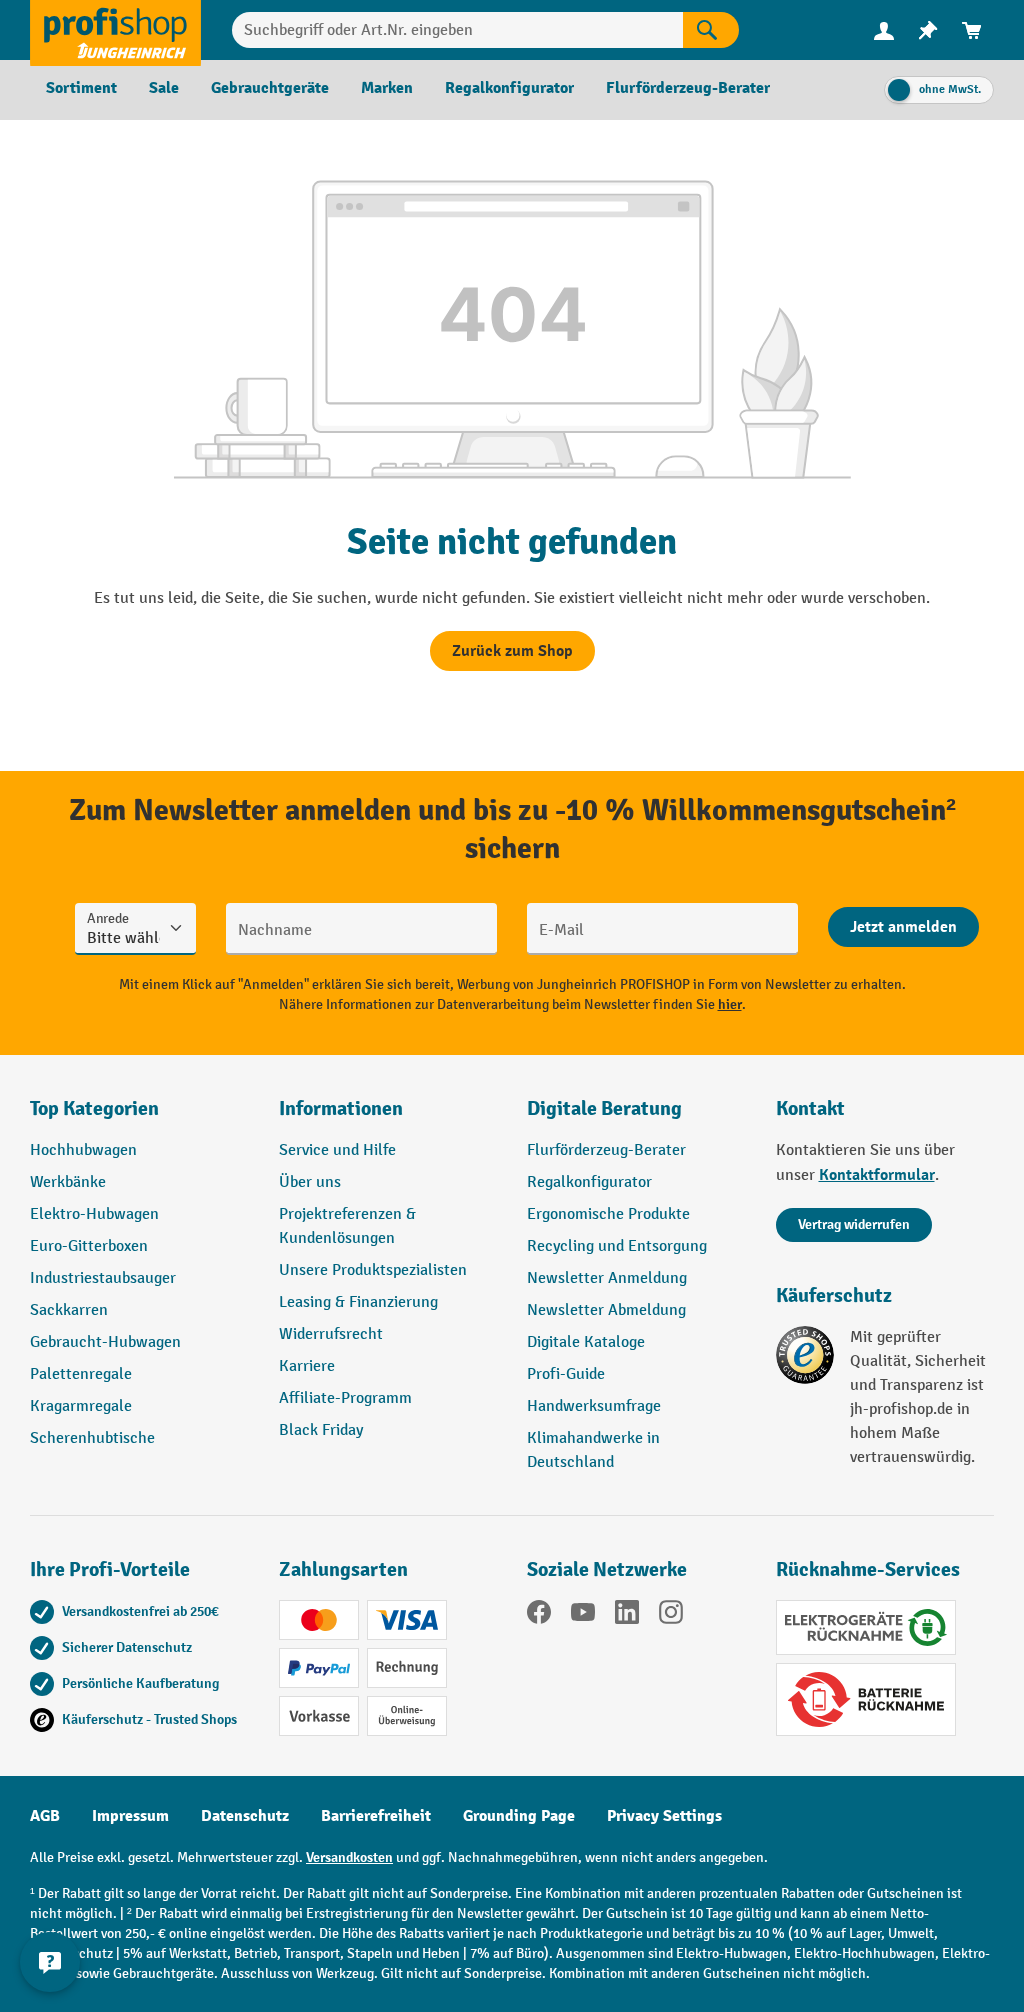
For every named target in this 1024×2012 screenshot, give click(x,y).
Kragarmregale (81, 1406)
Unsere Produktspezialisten (373, 1270)
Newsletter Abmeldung (606, 1310)
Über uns (310, 1182)
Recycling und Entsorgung (617, 1246)
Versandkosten (349, 1857)
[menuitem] (884, 30)
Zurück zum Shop (512, 651)
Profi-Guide (566, 1374)
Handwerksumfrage (594, 1406)
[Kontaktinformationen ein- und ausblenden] (50, 1962)
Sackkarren (69, 1310)
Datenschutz (245, 1816)
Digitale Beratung (604, 1108)
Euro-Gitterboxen (89, 1246)
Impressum (130, 1816)
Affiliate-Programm (345, 1398)
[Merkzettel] (928, 30)
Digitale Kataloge (586, 1342)
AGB (45, 1816)
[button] (636, 1117)
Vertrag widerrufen (854, 1224)
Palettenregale (81, 1374)
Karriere (307, 1366)
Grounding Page (519, 1816)
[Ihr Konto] (884, 30)
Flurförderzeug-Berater (606, 1150)
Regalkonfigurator (589, 1182)
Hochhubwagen (83, 1150)
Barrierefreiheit (376, 1816)
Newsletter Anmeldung (607, 1278)
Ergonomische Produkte (608, 1214)
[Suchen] (711, 30)
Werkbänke (68, 1182)
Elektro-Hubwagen (94, 1214)
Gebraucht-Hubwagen (105, 1342)
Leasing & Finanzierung (358, 1302)
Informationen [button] (341, 1108)
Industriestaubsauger (103, 1278)
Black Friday (321, 1430)
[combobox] (457, 30)
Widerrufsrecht (331, 1334)
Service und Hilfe (337, 1150)
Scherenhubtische (92, 1438)
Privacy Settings (664, 1816)
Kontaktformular (877, 1175)
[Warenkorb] (972, 30)
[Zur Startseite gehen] (115, 30)
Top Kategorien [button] (94, 1108)
